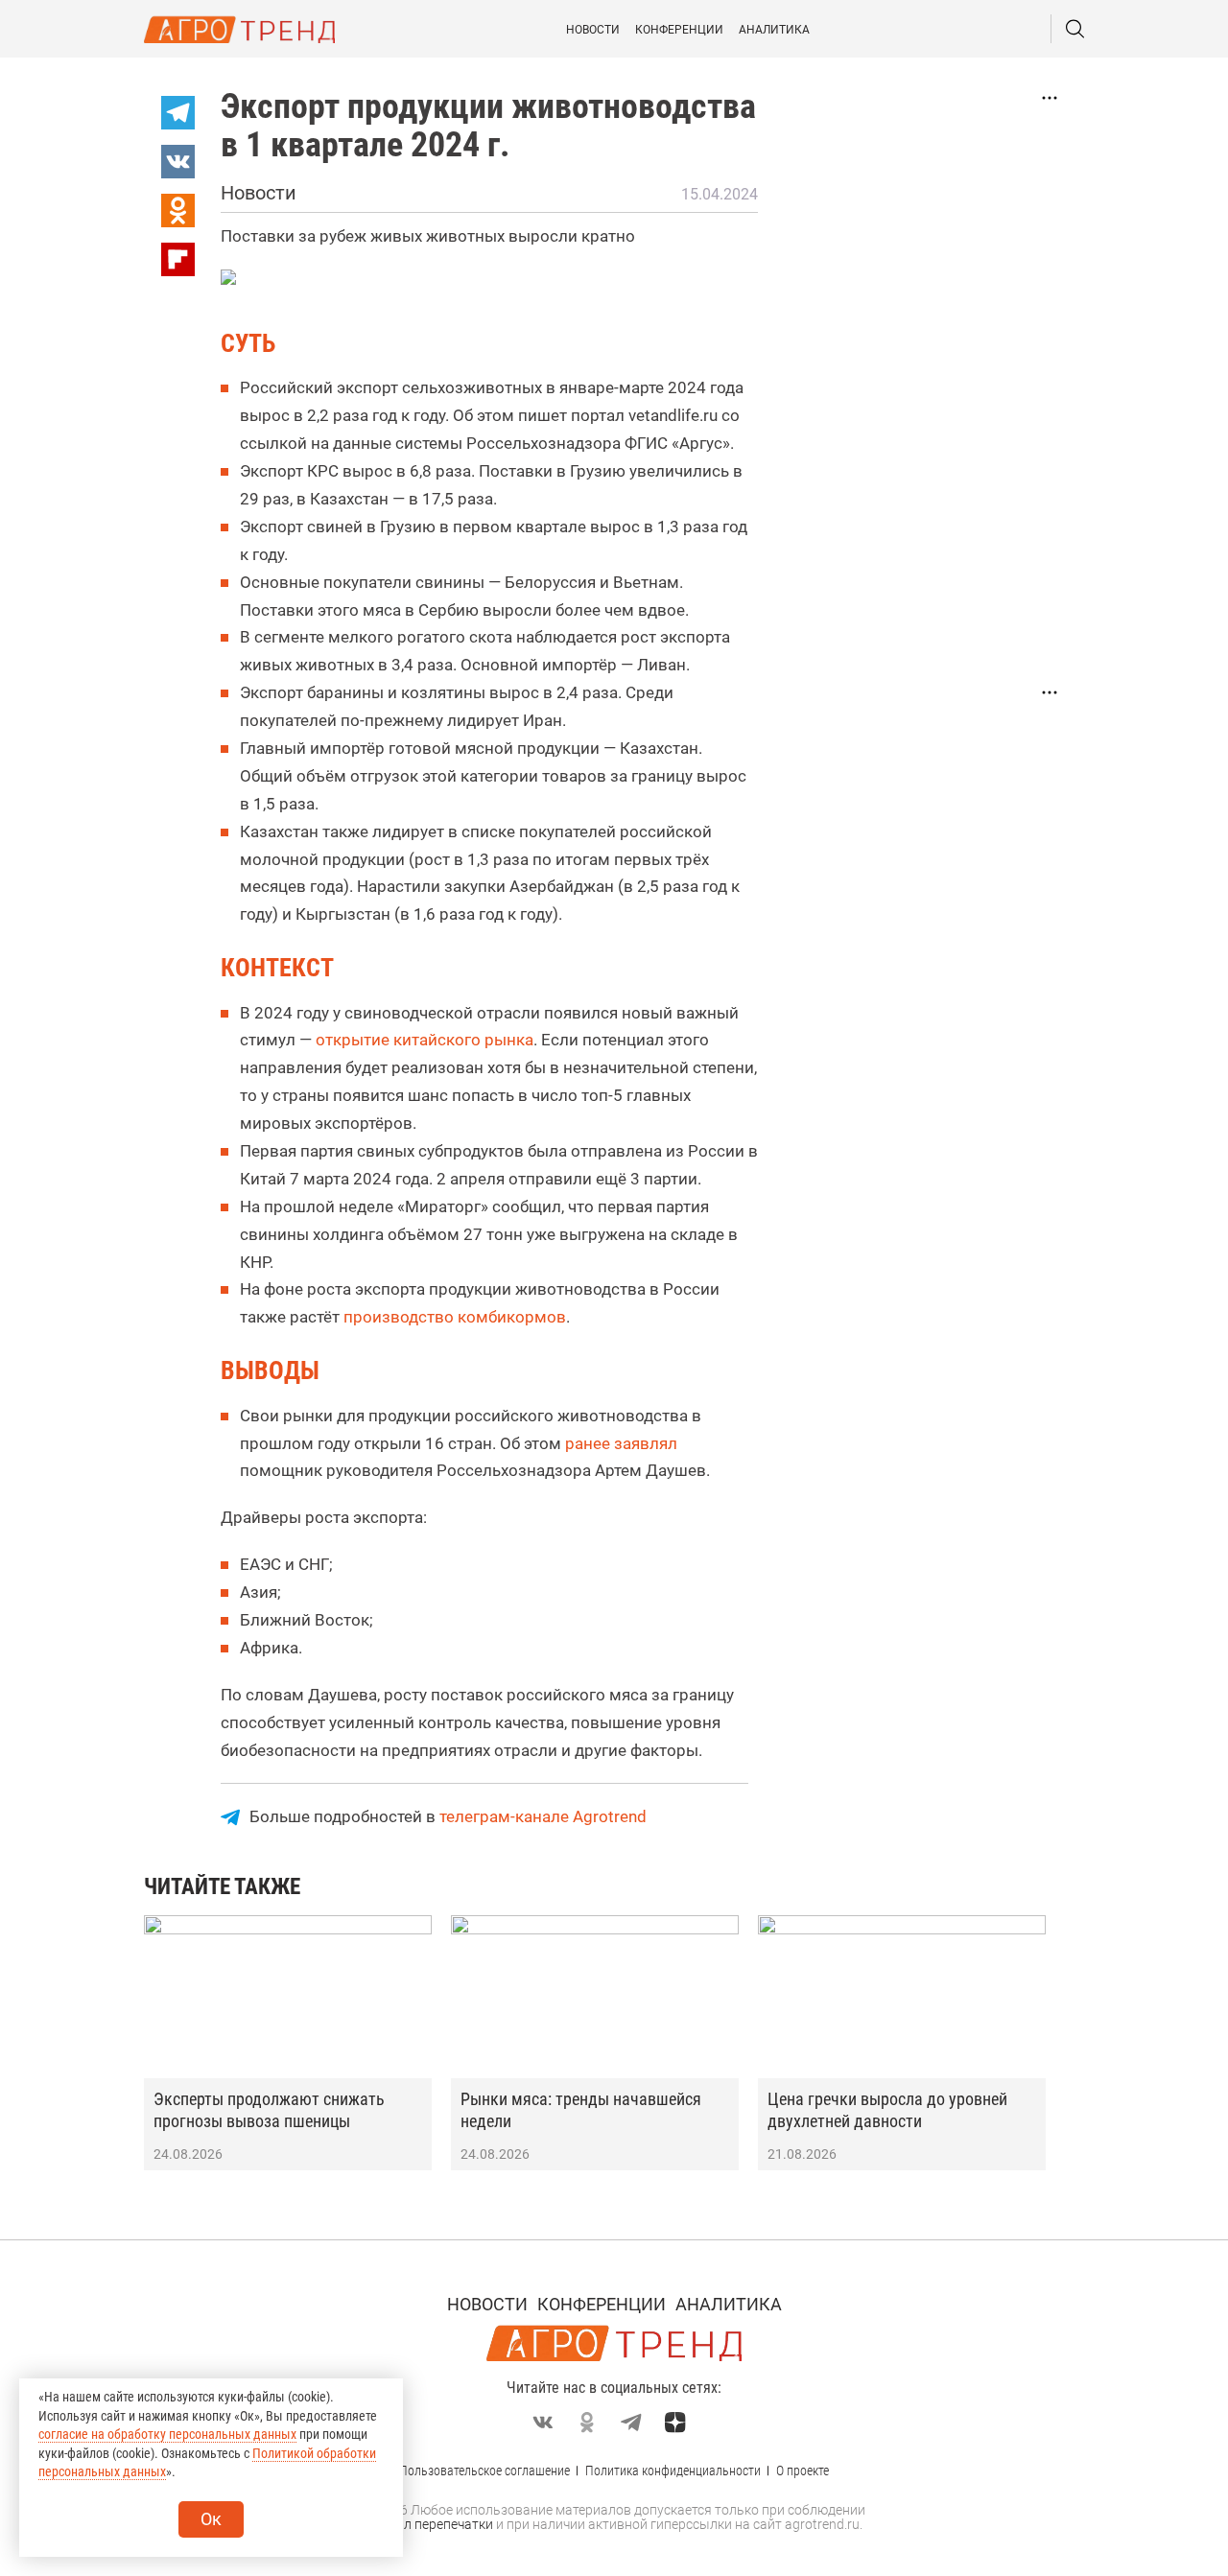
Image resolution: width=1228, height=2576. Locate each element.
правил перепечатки (429, 2524)
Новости (593, 30)
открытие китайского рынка (425, 1040)
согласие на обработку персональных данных (167, 2434)
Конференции (679, 30)
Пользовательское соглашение (484, 2471)
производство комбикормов (455, 1317)
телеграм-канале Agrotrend (543, 1816)
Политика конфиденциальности (673, 2471)
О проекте (803, 2471)
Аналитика (774, 30)
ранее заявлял (621, 1443)
